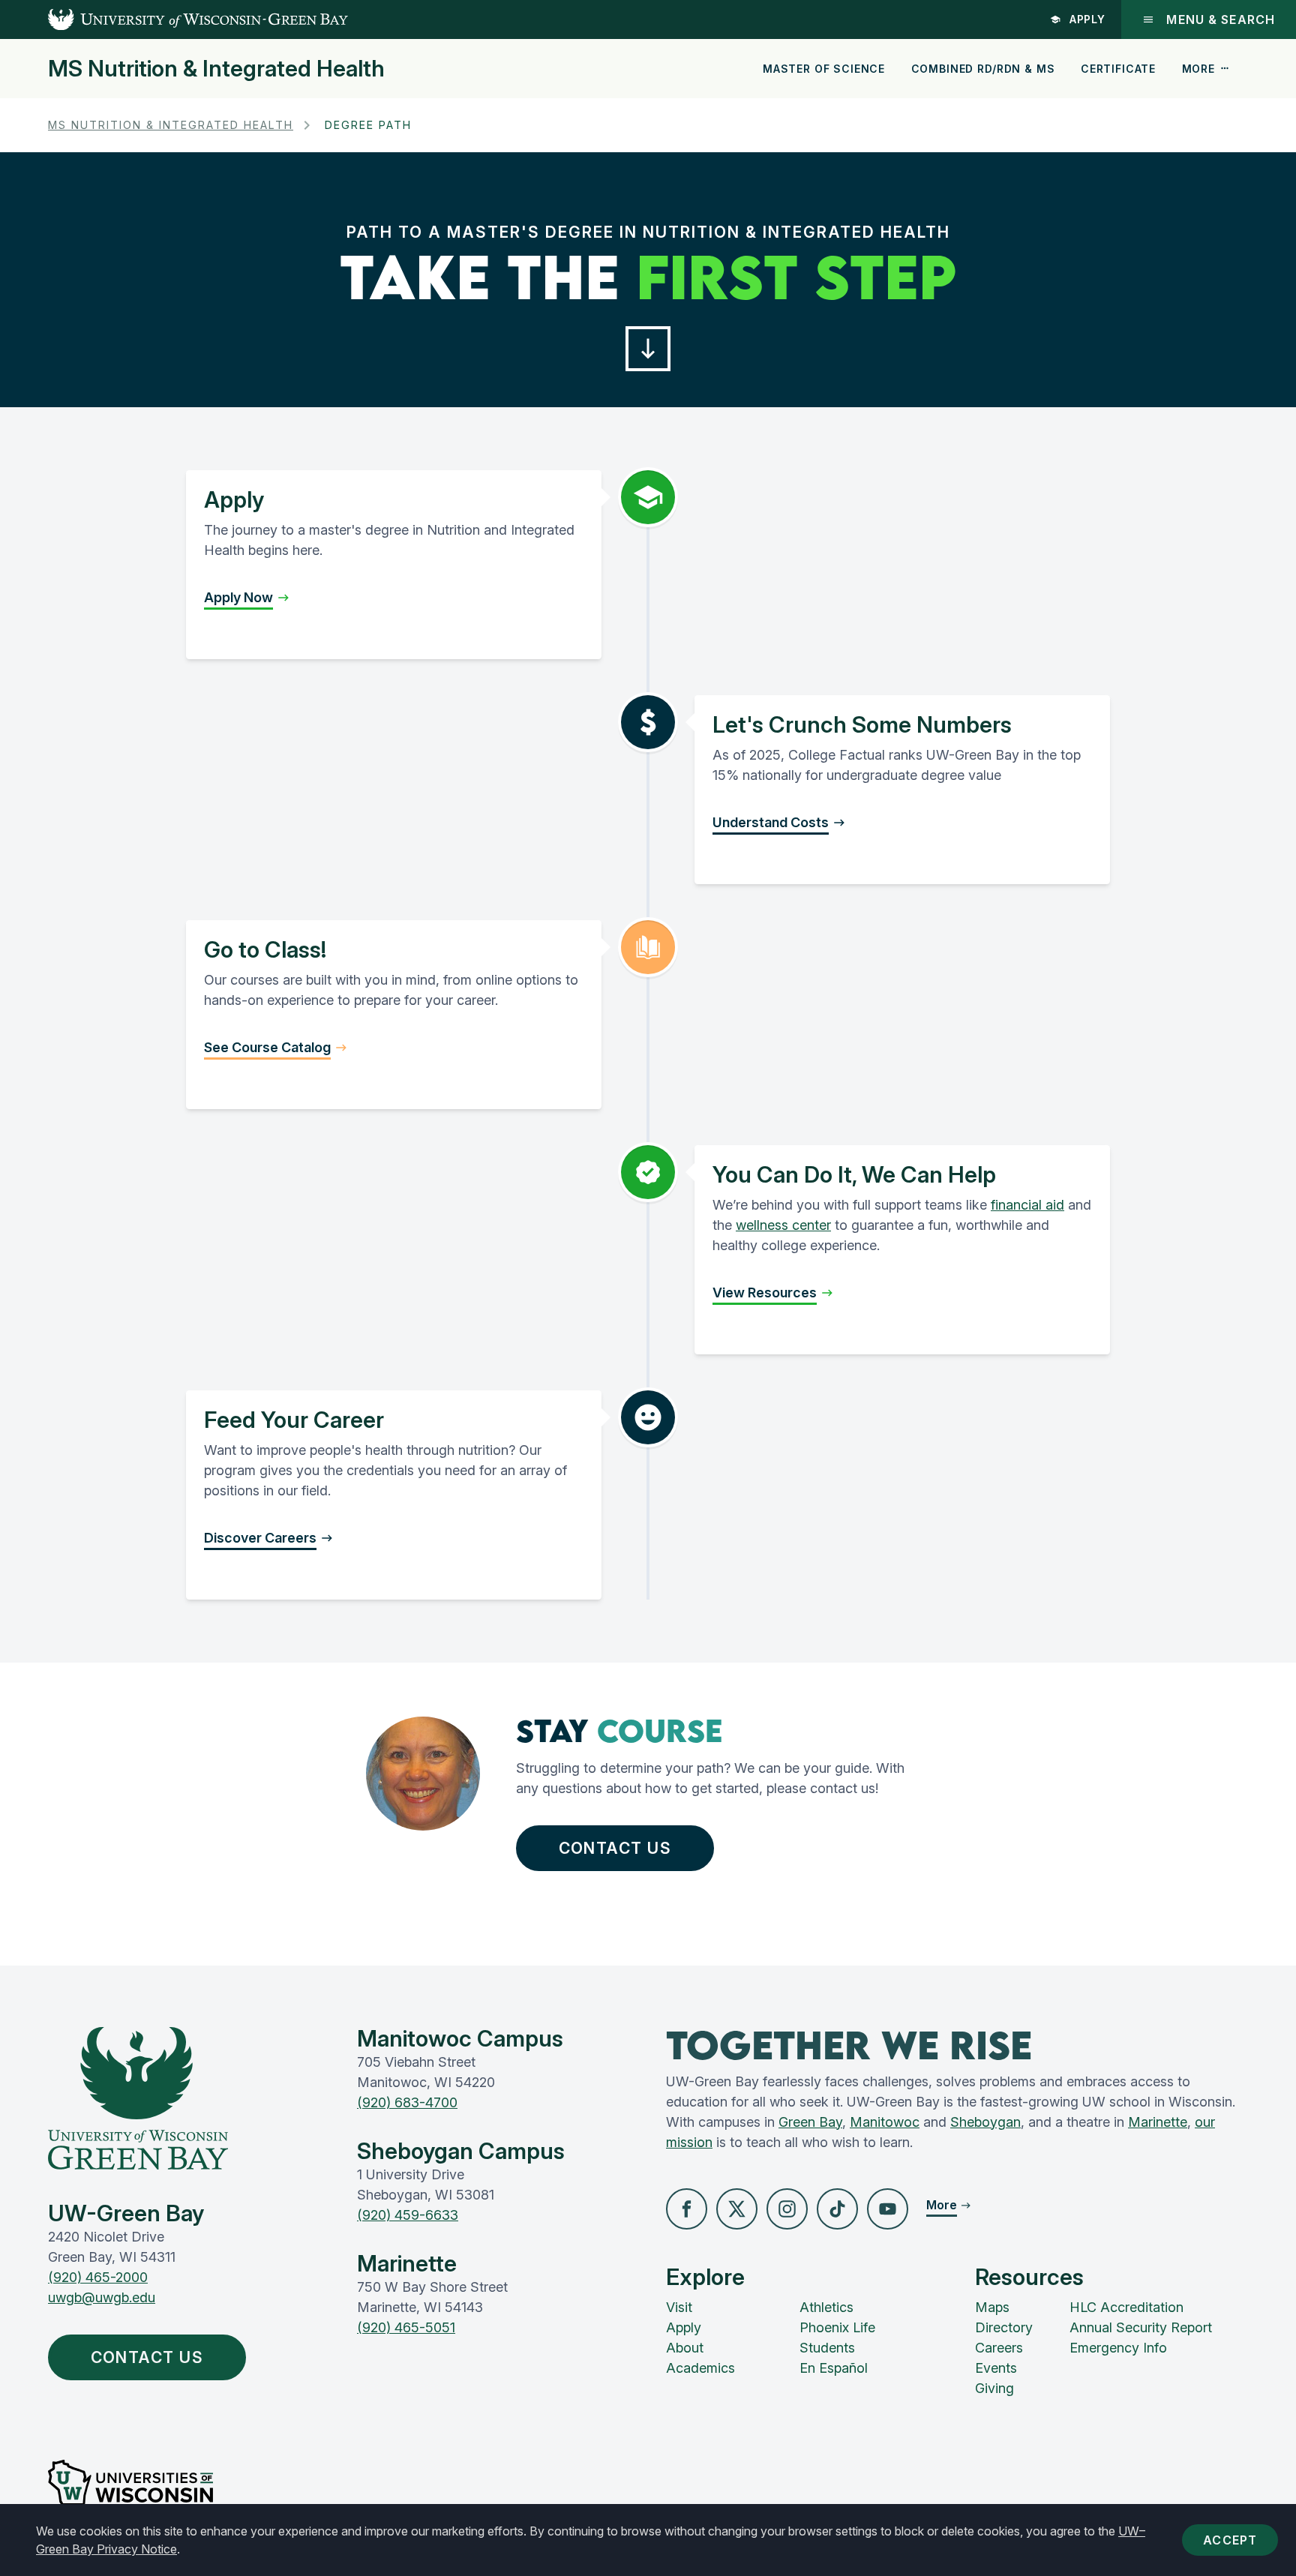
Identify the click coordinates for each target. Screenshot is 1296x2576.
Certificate (1118, 69)
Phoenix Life (837, 2327)
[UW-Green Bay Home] (174, 19)
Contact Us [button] (615, 1848)
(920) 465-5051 (406, 2327)
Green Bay (810, 2122)
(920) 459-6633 (408, 2215)
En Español (834, 2368)
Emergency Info (1118, 2348)
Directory (1004, 2327)
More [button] (1198, 69)
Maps (992, 2307)
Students (827, 2348)
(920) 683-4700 (407, 2102)
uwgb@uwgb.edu (102, 2297)
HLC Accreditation (1126, 2307)
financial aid (1027, 1205)
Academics (700, 2368)
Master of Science (824, 69)
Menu (1221, 19)
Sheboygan (985, 2122)
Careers (999, 2348)
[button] (648, 349)
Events (996, 2368)
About (685, 2348)
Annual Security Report (1141, 2327)
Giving (994, 2388)
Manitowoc (885, 2122)
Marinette (1158, 2122)
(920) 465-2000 (98, 2277)
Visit (679, 2307)
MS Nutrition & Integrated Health (216, 68)
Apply (1088, 19)
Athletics (826, 2307)
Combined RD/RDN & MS (983, 69)
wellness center (783, 1225)
